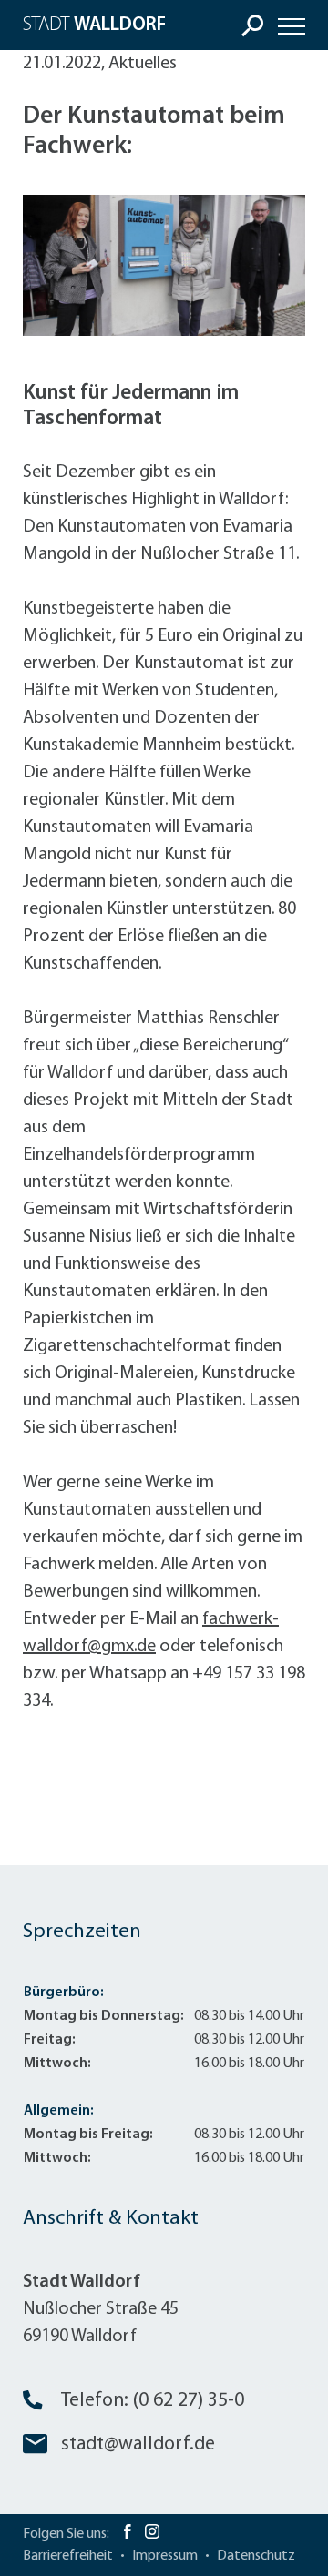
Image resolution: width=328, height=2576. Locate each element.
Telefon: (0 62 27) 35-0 (153, 2401)
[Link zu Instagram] (152, 2534)
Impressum (165, 2556)
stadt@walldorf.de (138, 2444)
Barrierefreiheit (68, 2556)
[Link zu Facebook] (127, 2534)
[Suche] (252, 25)
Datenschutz (256, 2556)
